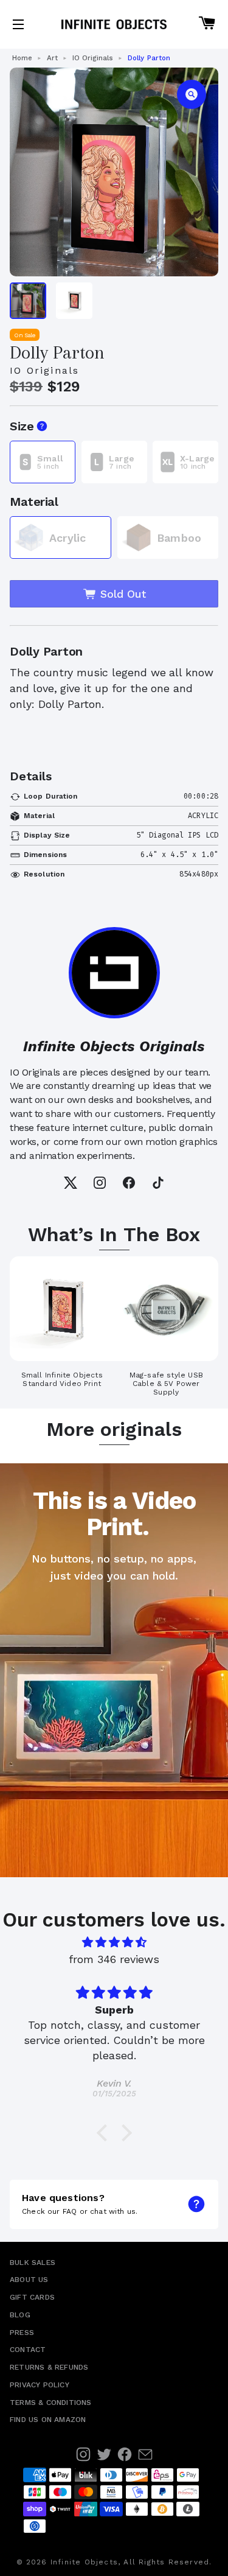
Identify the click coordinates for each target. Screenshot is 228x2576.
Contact (28, 2350)
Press (22, 2333)
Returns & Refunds (49, 2367)
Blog (20, 2315)
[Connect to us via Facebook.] (125, 2454)
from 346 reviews (114, 1959)
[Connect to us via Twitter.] (104, 2454)
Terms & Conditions (51, 2403)
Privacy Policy (40, 2385)
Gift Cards (32, 2297)
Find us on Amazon (48, 2420)
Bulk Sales (33, 2263)
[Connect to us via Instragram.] (83, 2454)
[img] (114, 1942)
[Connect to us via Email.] (145, 2454)
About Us (29, 2280)
